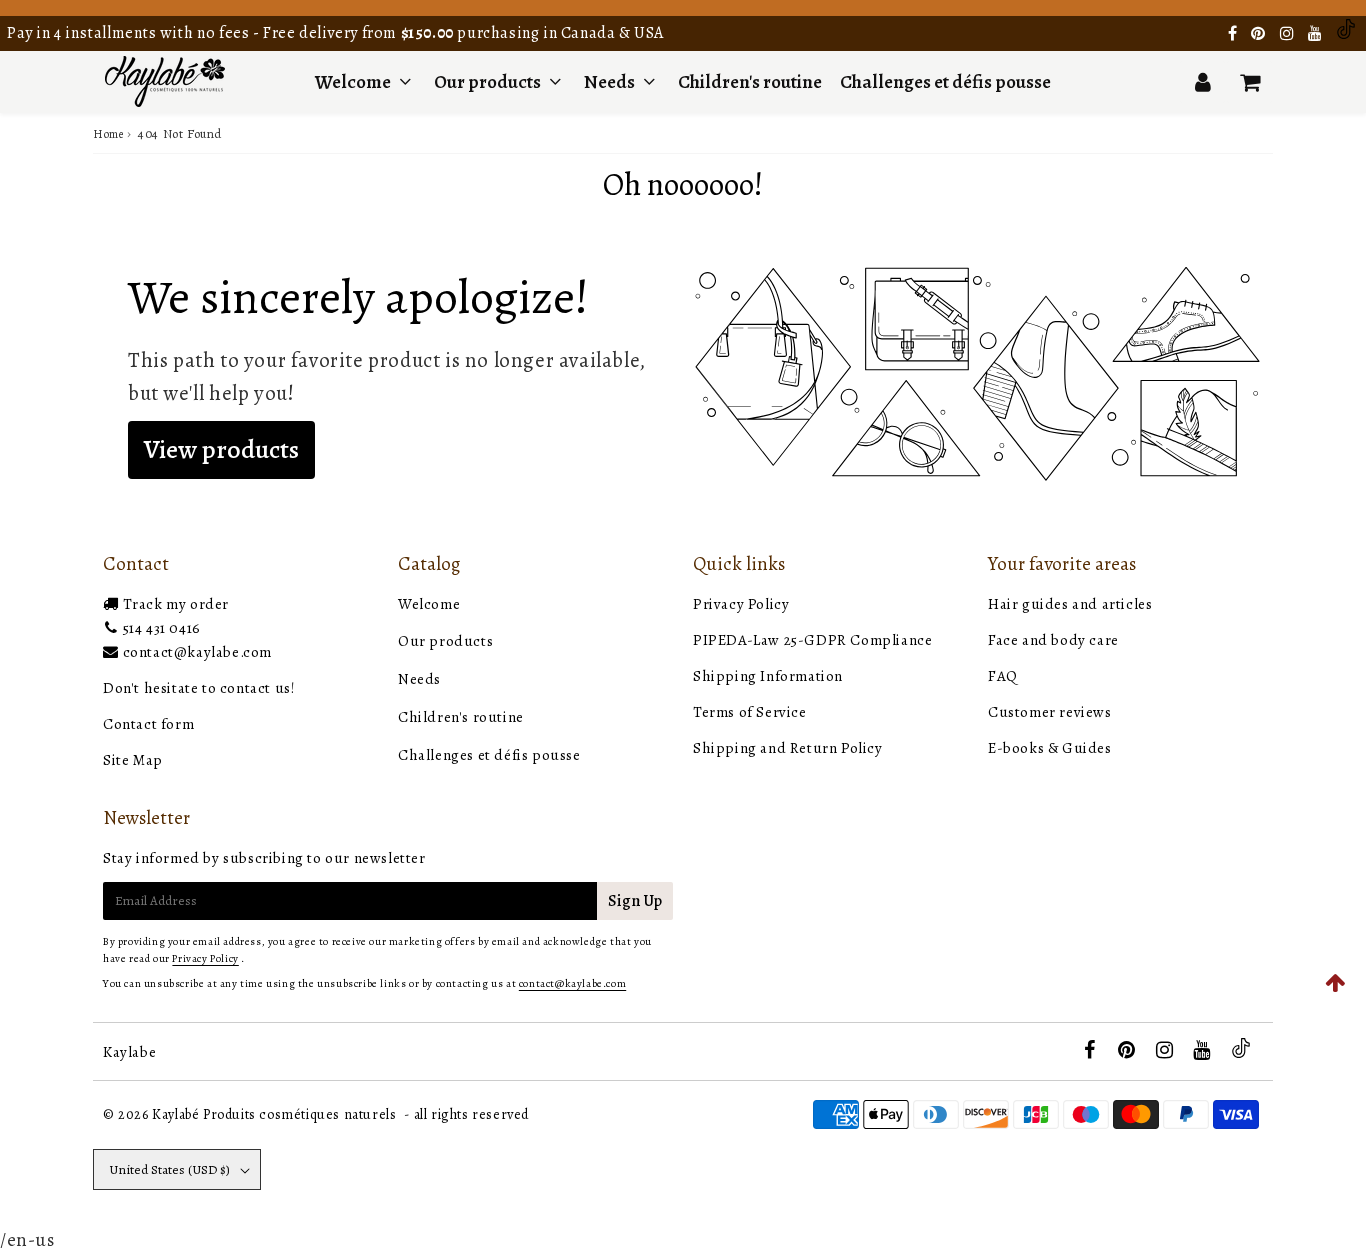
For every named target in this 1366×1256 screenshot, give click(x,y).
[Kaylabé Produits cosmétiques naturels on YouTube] (1317, 34)
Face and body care (1053, 640)
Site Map (133, 760)
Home (108, 134)
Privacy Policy (741, 604)
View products (221, 449)
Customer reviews (1050, 712)
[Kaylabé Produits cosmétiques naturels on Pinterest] (1260, 34)
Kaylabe (129, 1052)
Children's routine (750, 82)
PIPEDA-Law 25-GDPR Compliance (812, 640)
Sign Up (635, 901)
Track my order (176, 604)
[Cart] (1249, 82)
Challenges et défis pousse (945, 82)
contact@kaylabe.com (197, 652)
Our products (489, 82)
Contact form (148, 724)
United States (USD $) (169, 1169)
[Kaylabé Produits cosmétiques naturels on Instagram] (1289, 34)
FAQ (1003, 676)
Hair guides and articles (1070, 604)
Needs (609, 82)
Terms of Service (750, 712)
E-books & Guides (1050, 748)
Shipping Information (768, 676)
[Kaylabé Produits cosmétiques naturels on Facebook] (1234, 34)
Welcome (353, 82)
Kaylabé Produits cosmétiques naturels (274, 1114)
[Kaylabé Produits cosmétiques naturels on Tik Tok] (1346, 34)
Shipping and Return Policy (788, 748)
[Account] (1202, 82)
